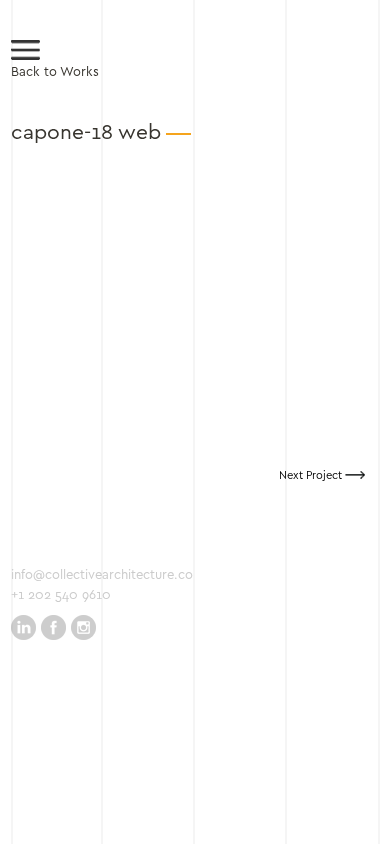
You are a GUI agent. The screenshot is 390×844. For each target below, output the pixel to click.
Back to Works (55, 72)
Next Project (312, 476)
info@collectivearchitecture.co (102, 575)
